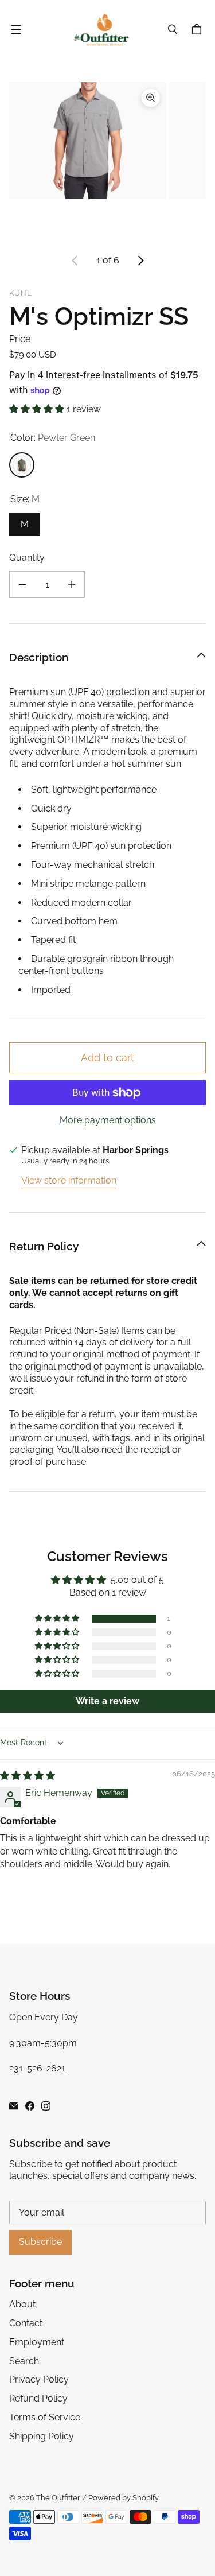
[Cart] (198, 29)
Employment (37, 2342)
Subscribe (40, 2242)
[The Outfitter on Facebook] (30, 2106)
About (22, 2304)
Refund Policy (38, 2398)
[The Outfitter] (105, 30)
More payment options (108, 1120)
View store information (69, 1180)
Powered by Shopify (124, 2498)
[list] (107, 161)
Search (24, 2361)
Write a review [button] (107, 1701)
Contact (26, 2323)
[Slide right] (140, 261)
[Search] (173, 29)
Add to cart (107, 1058)
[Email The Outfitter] (14, 2106)
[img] (28, 1776)
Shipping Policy (42, 2436)
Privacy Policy (39, 2379)
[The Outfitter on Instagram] (46, 2106)
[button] (38, 409)
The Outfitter (58, 2498)
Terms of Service (45, 2417)
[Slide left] (75, 261)
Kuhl (21, 293)
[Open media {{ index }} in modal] (88, 140)
